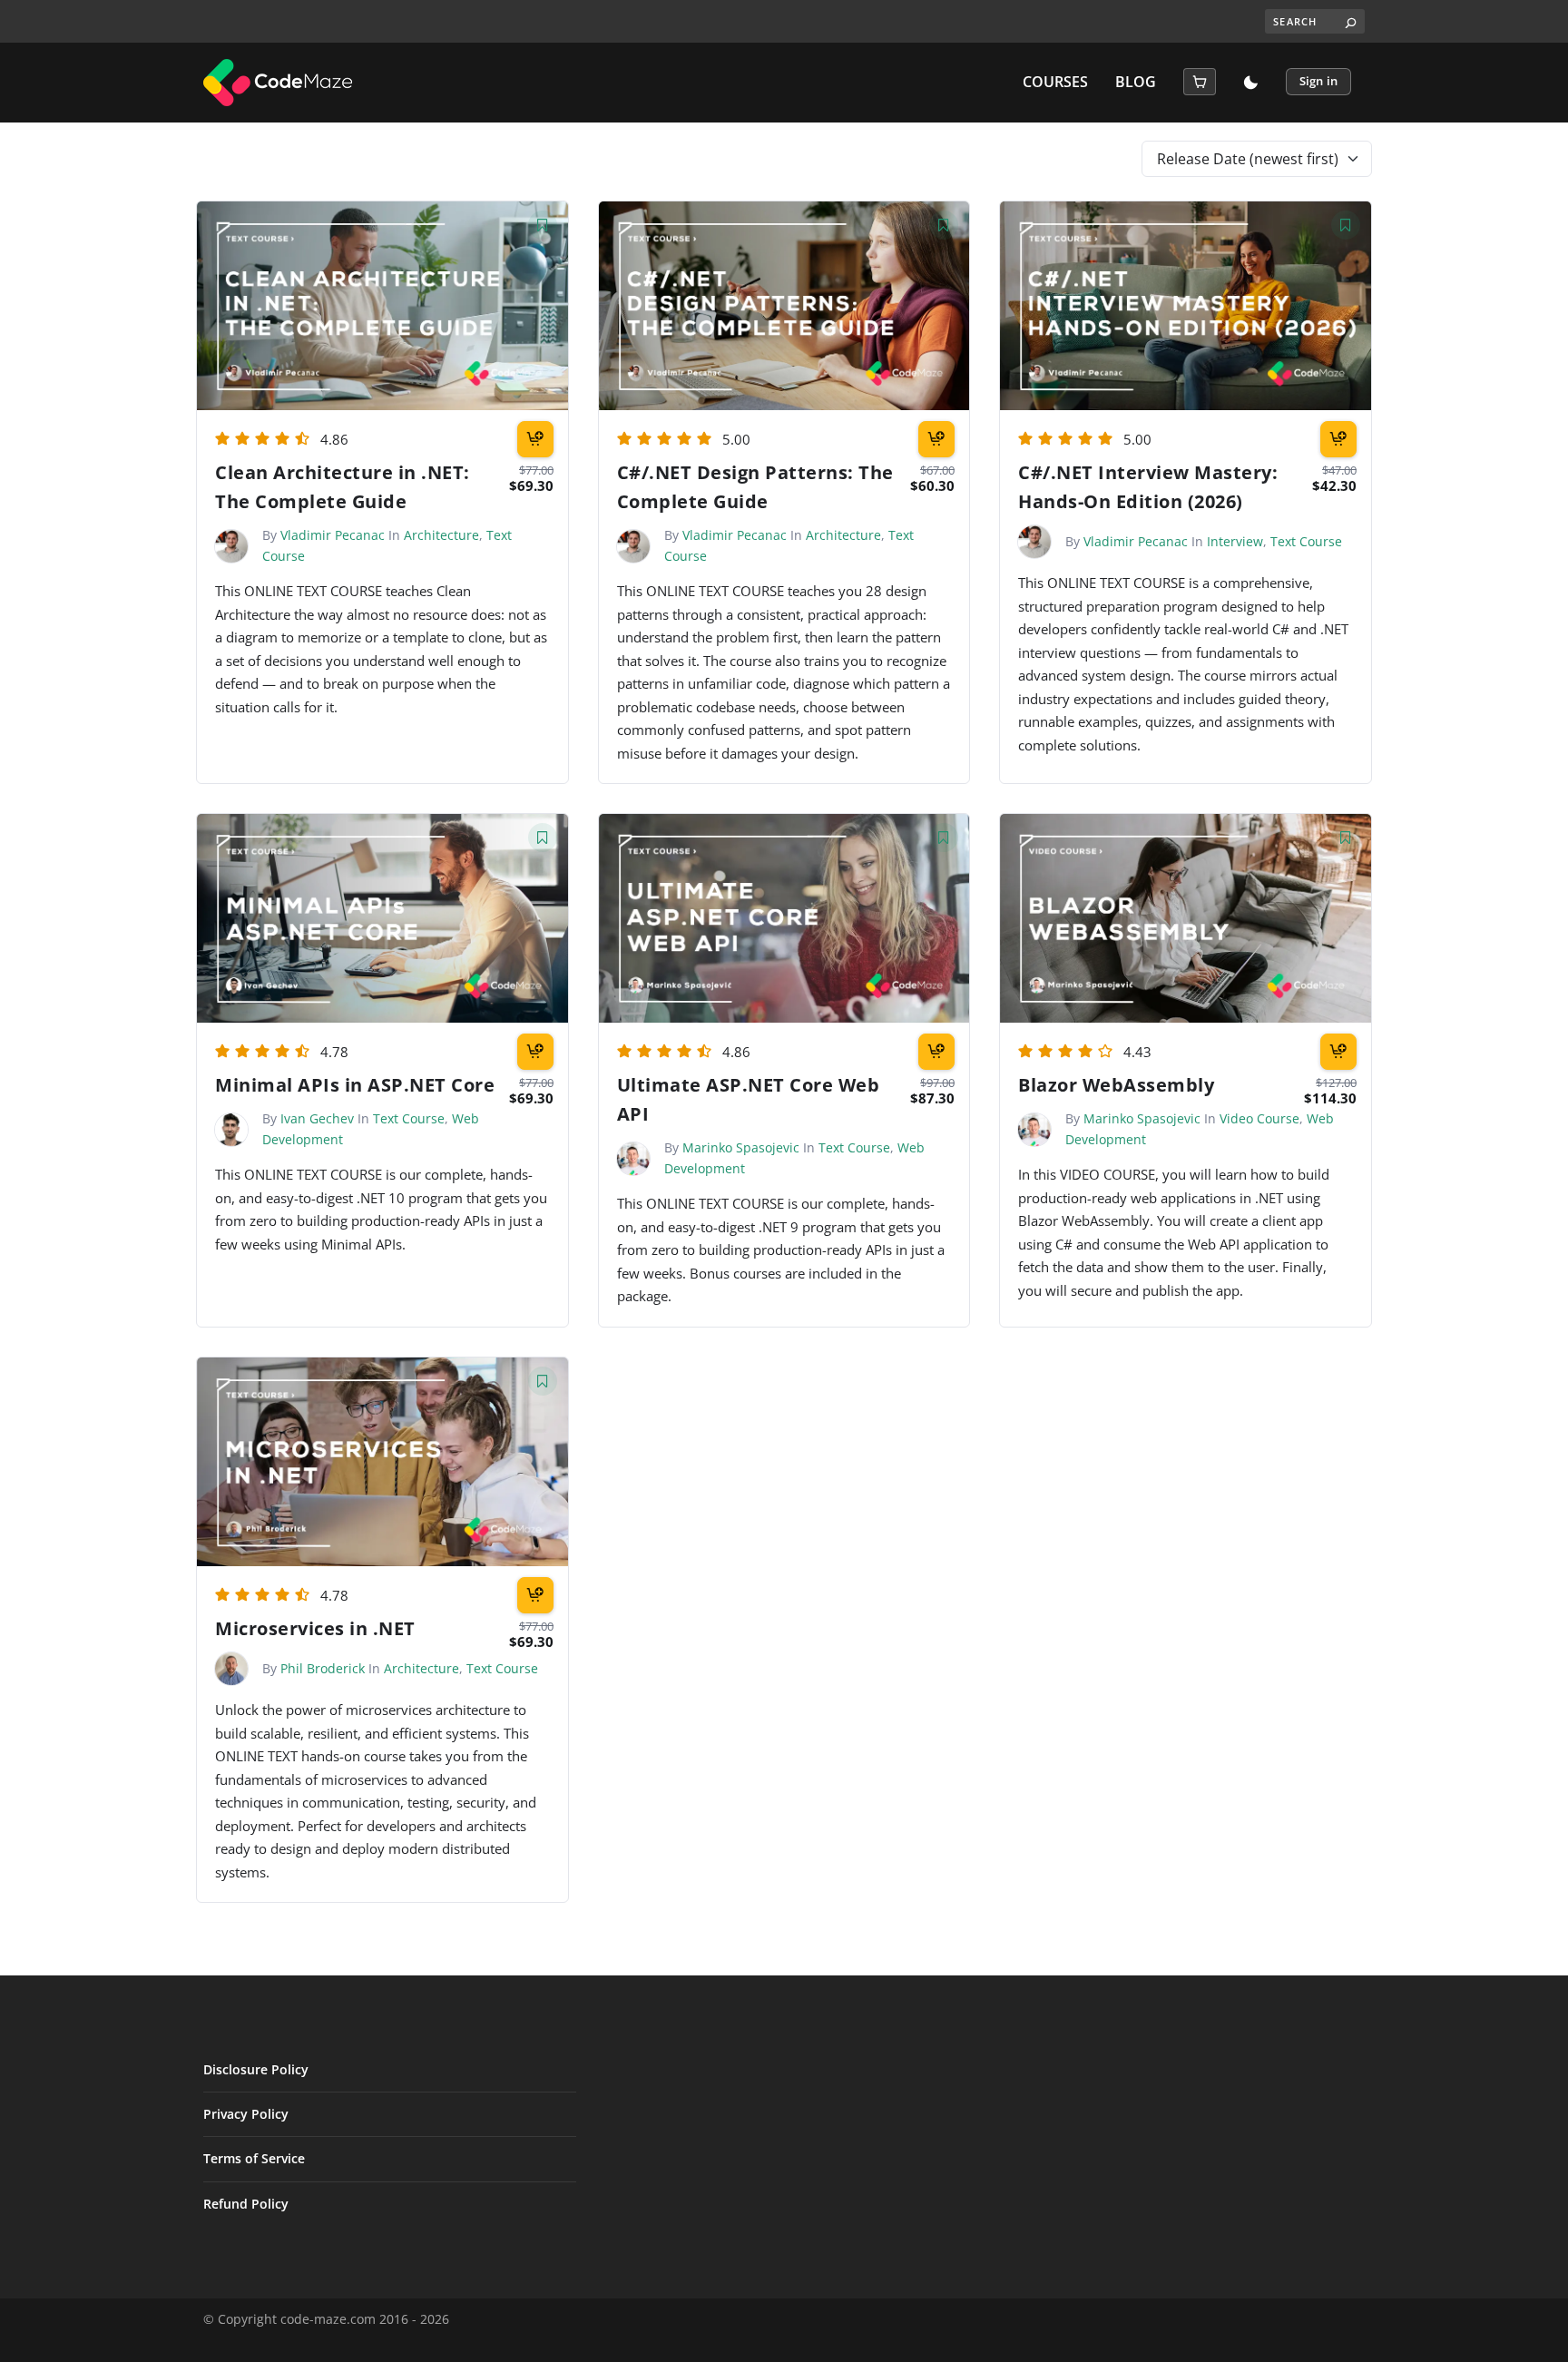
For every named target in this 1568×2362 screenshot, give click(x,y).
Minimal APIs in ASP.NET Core (355, 1085)
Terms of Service (254, 2158)
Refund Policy (246, 2204)
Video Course (1259, 1118)
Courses (1055, 83)
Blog (1136, 83)
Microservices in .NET (315, 1628)
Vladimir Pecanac (333, 535)
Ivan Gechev (317, 1118)
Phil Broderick (323, 1668)
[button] (1200, 82)
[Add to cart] (535, 439)
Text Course (1306, 541)
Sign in (1318, 81)
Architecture (441, 535)
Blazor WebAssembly (1116, 1085)
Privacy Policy (246, 2114)
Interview (1235, 541)
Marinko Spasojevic (741, 1147)
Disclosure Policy (256, 2069)
